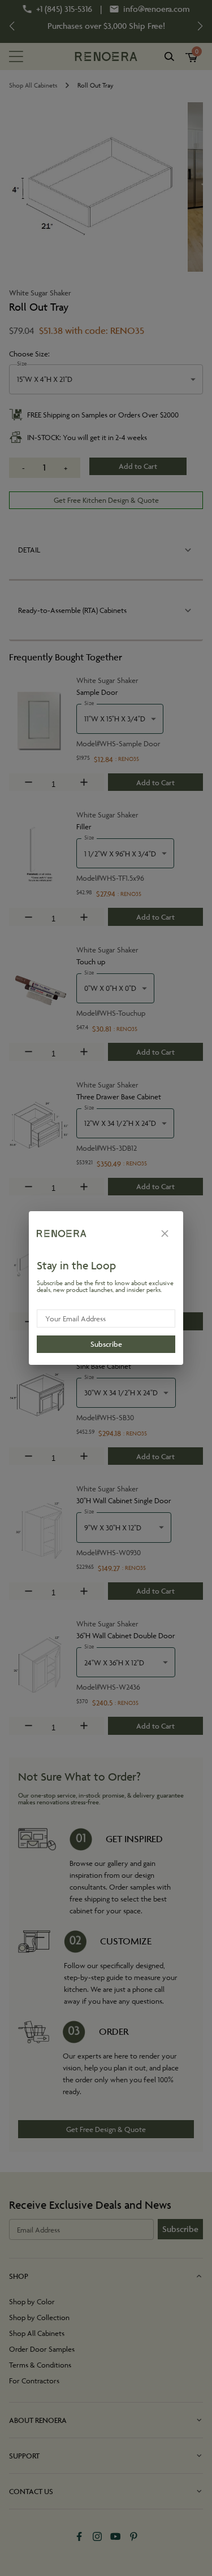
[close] (165, 1233)
